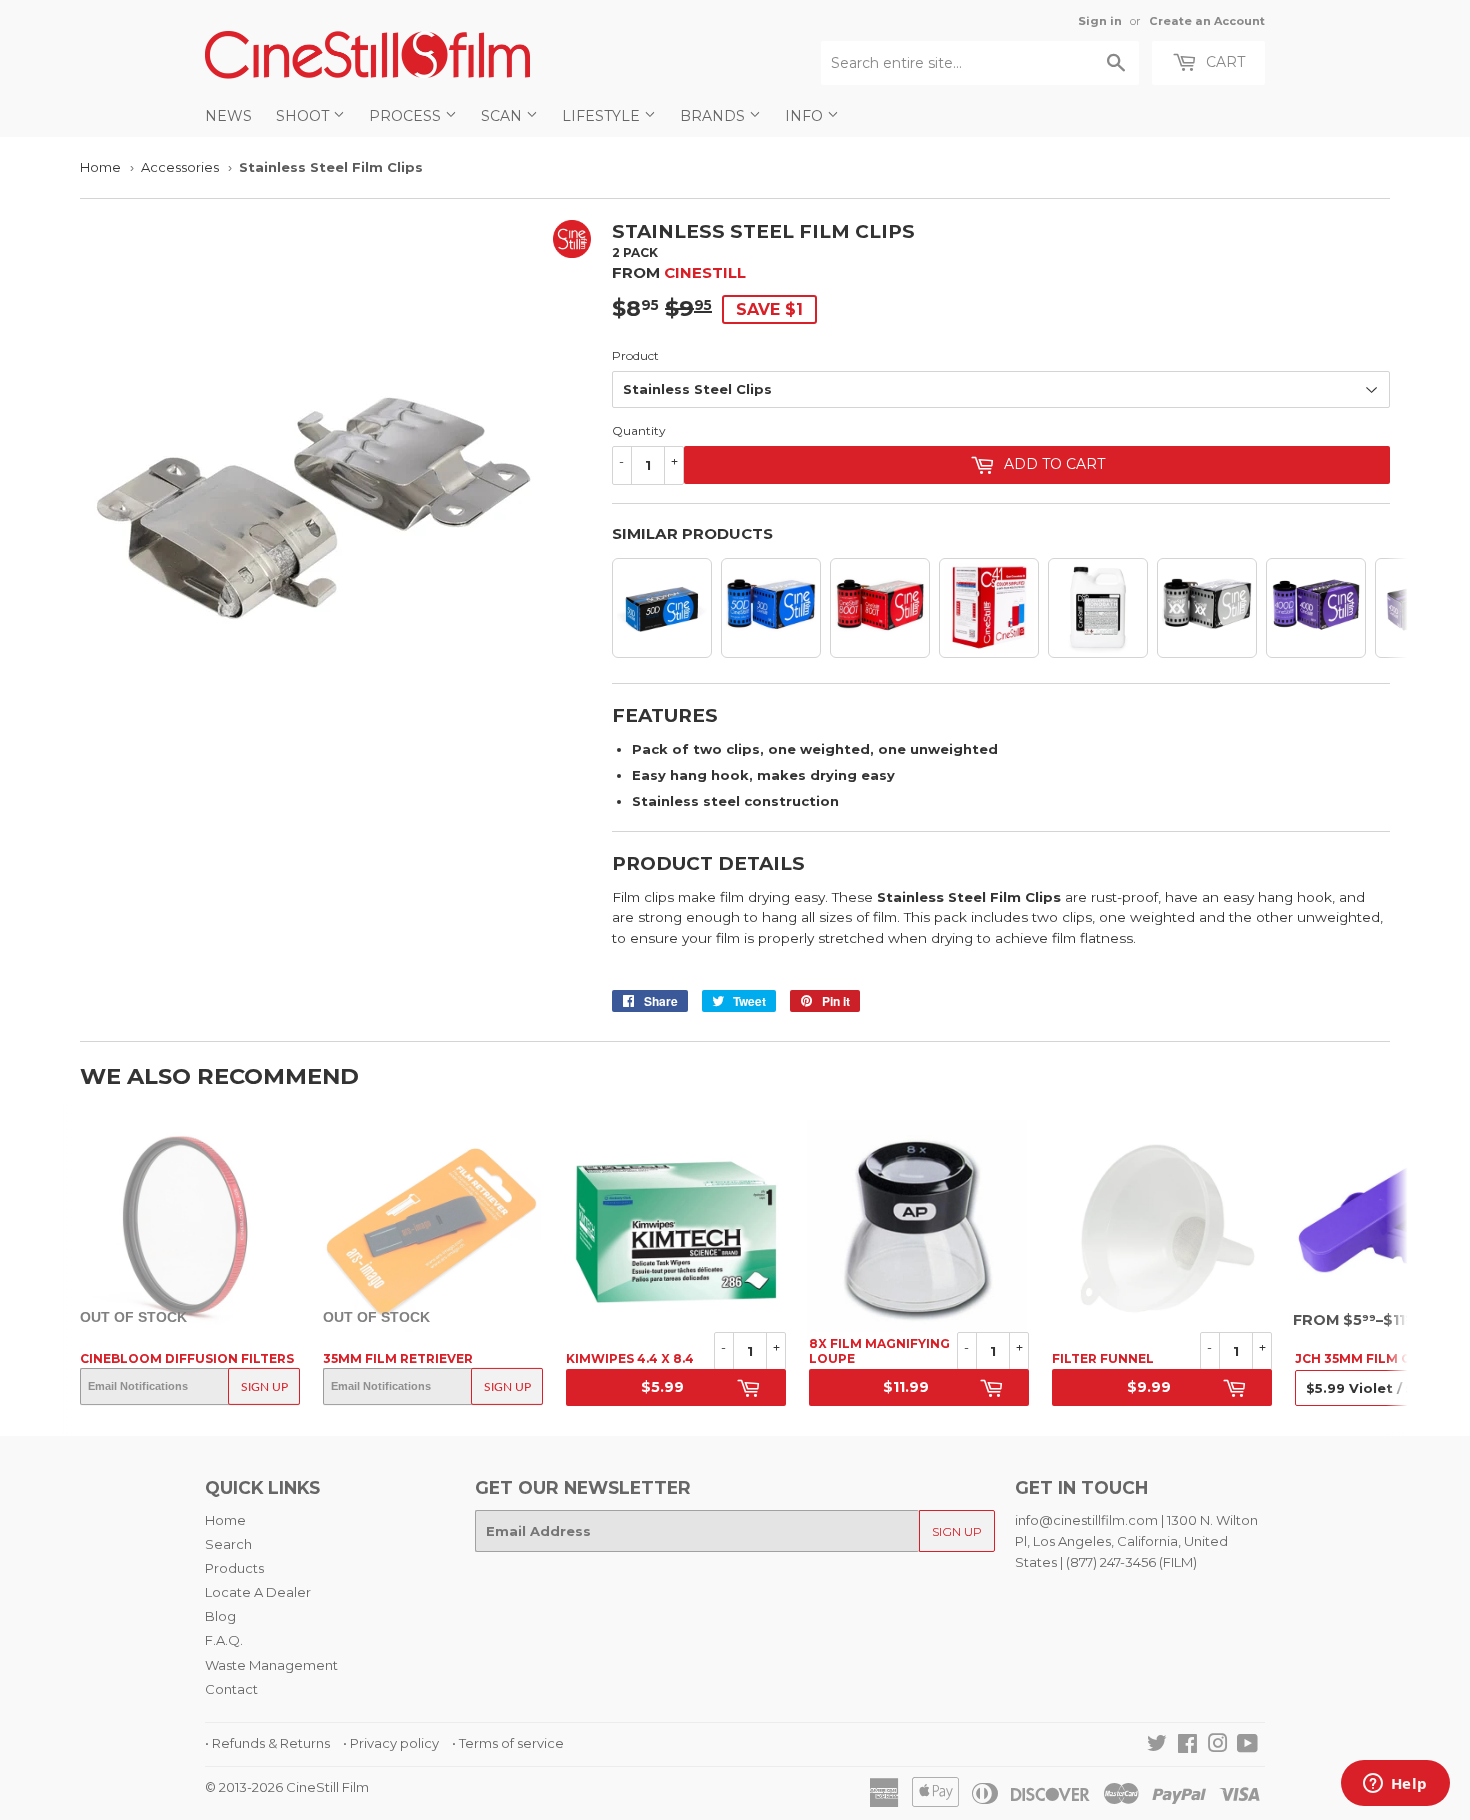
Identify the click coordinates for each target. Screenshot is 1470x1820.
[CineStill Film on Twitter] (1157, 1746)
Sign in (1100, 21)
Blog (220, 1616)
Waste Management (271, 1665)
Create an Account (1207, 21)
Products (234, 1568)
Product (635, 355)
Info (806, 116)
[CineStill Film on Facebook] (1187, 1746)
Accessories (180, 167)
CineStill (705, 272)
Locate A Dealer (258, 1592)
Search (228, 1544)
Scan (503, 116)
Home (100, 167)
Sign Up (264, 1386)
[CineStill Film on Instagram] (1218, 1746)
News (228, 116)
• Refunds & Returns (267, 1743)
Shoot (304, 116)
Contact (231, 1689)
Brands (714, 116)
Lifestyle (603, 116)
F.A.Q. (224, 1640)
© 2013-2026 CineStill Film (287, 1787)
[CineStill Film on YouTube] (1247, 1746)
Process (407, 116)
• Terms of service (508, 1743)
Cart (1223, 62)
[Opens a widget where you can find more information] (1395, 1785)
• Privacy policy (391, 1743)
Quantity (639, 430)
